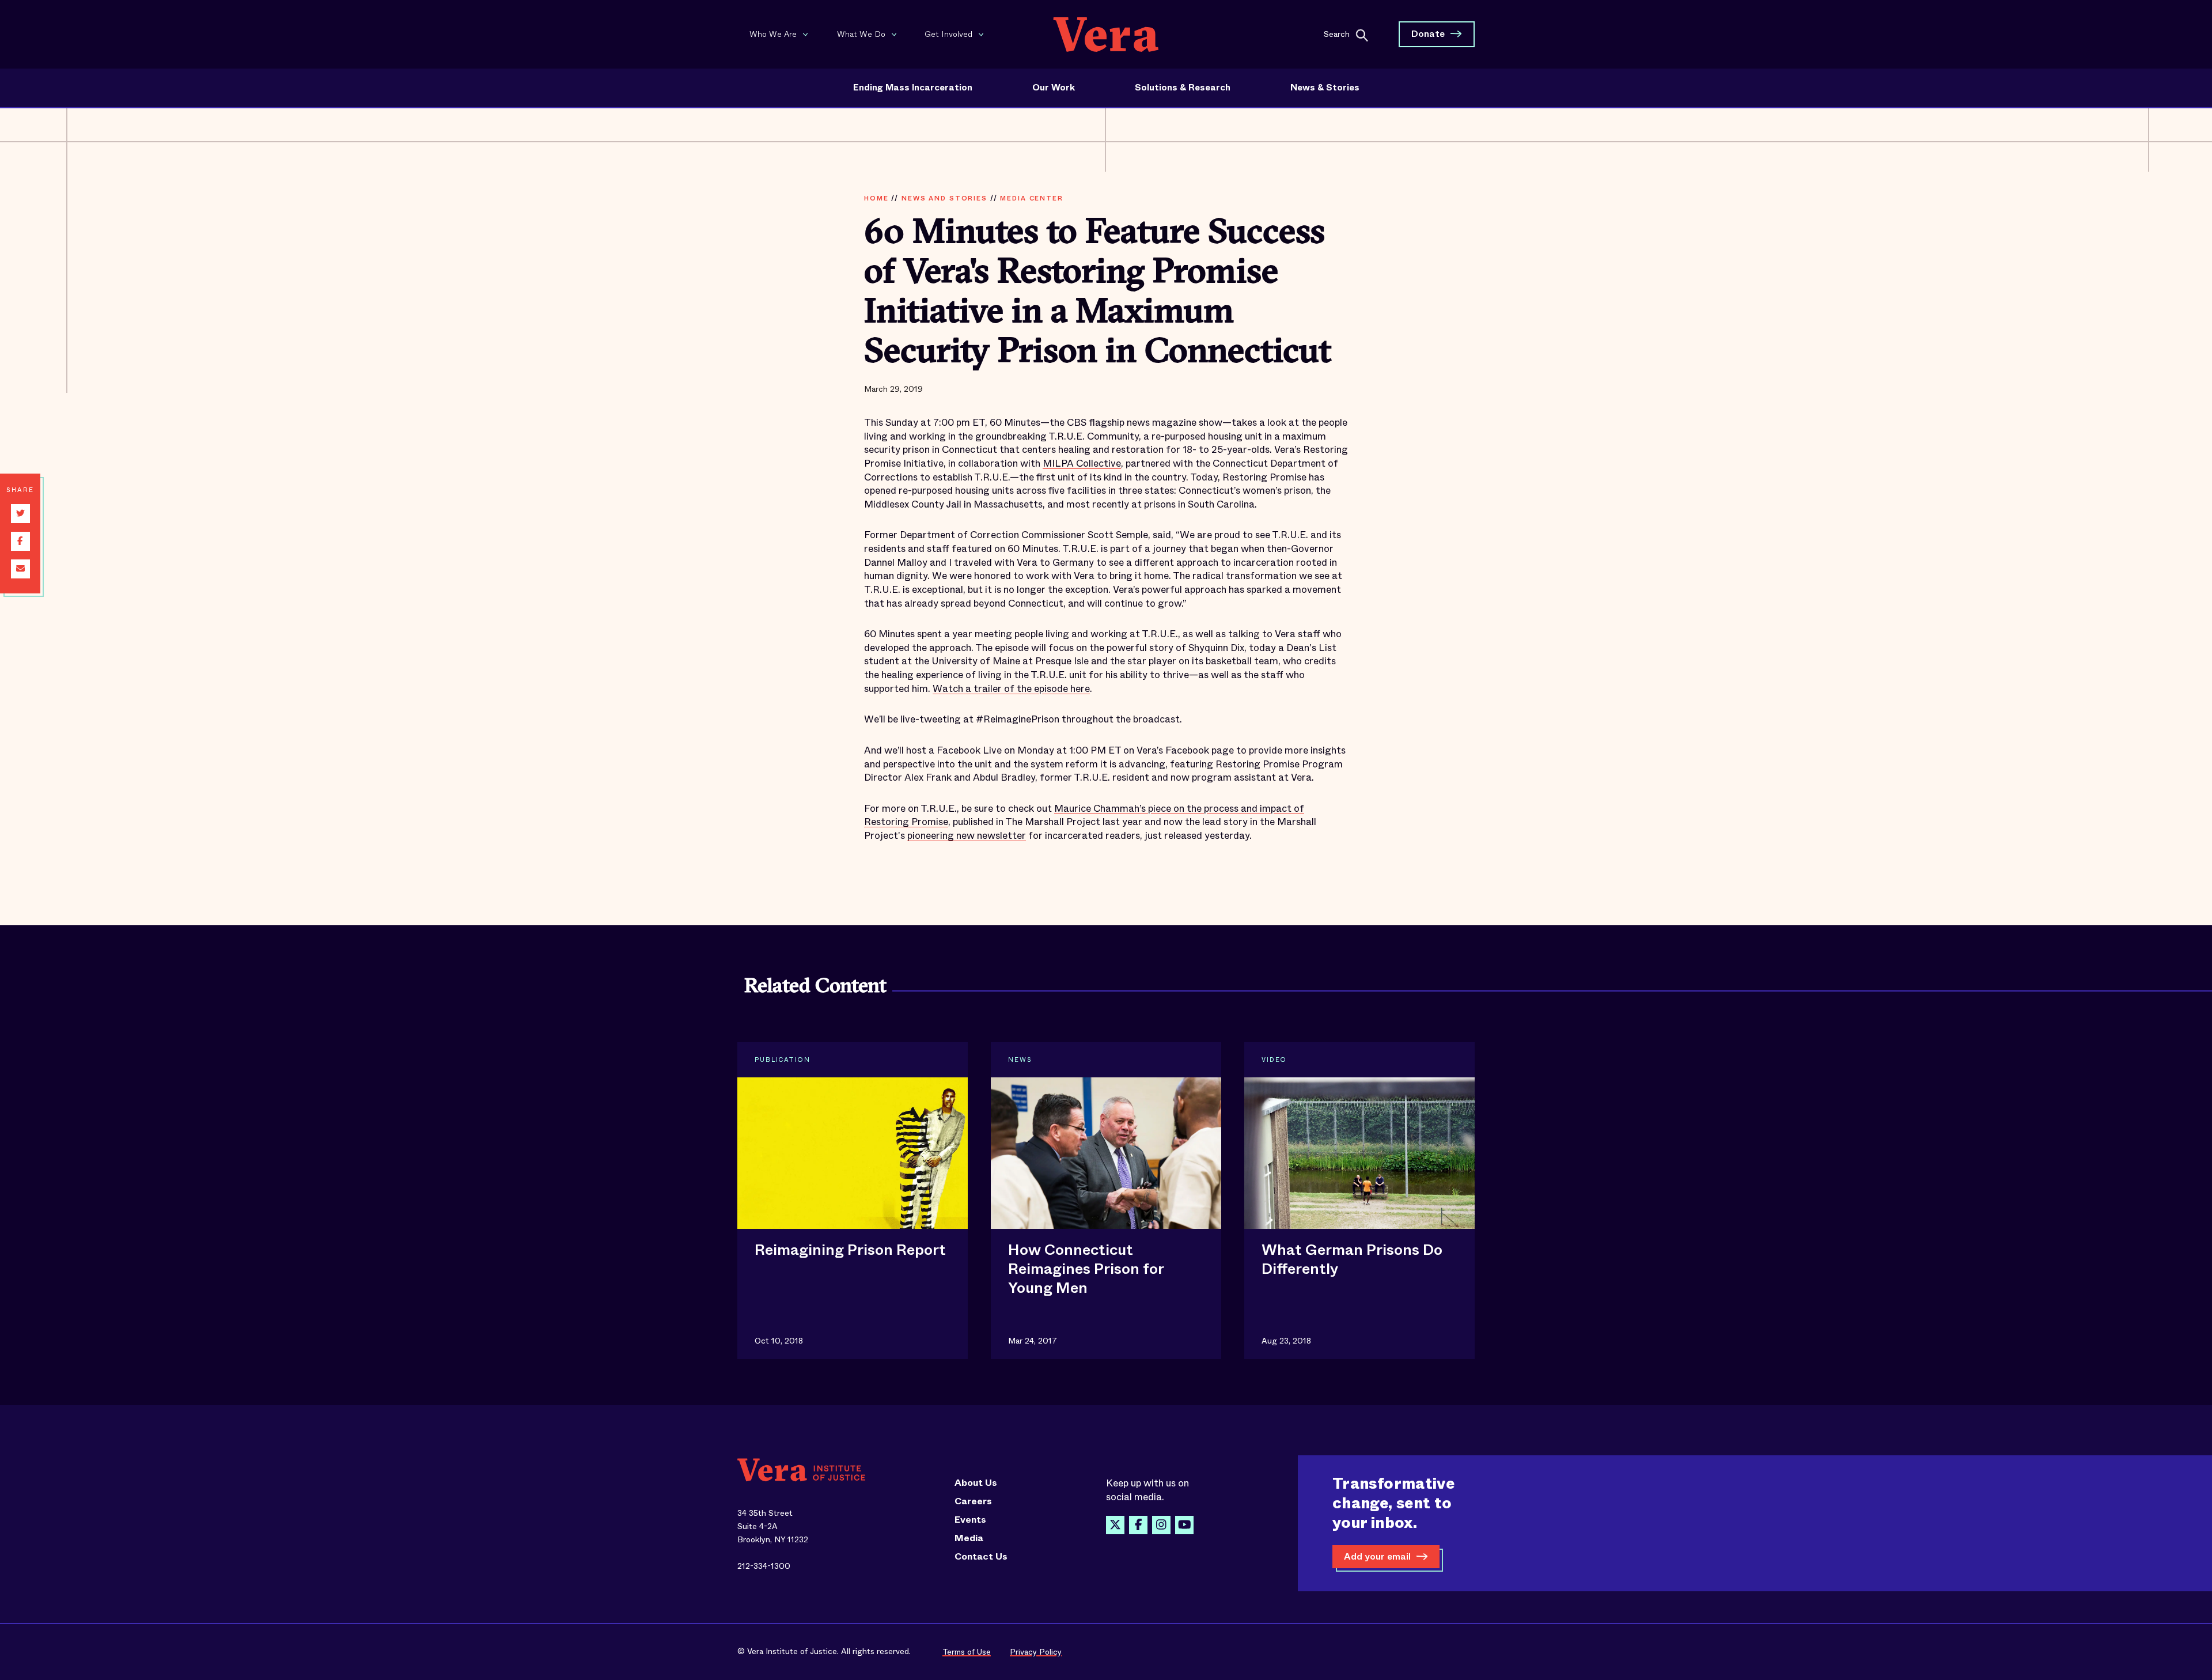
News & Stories (1325, 88)
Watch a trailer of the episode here (1011, 689)
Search (1337, 33)
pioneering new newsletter (967, 836)
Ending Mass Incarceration (913, 88)
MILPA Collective (1082, 463)
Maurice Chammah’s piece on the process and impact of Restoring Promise (1084, 816)
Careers (973, 1501)
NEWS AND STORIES (944, 198)
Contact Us (981, 1557)
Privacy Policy (1036, 1652)
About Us (976, 1483)
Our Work (1054, 88)
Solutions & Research (1183, 88)
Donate (1428, 34)
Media (969, 1538)
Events (970, 1520)
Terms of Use (967, 1652)
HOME (876, 198)
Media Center (1031, 198)
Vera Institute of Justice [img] (1106, 34)
